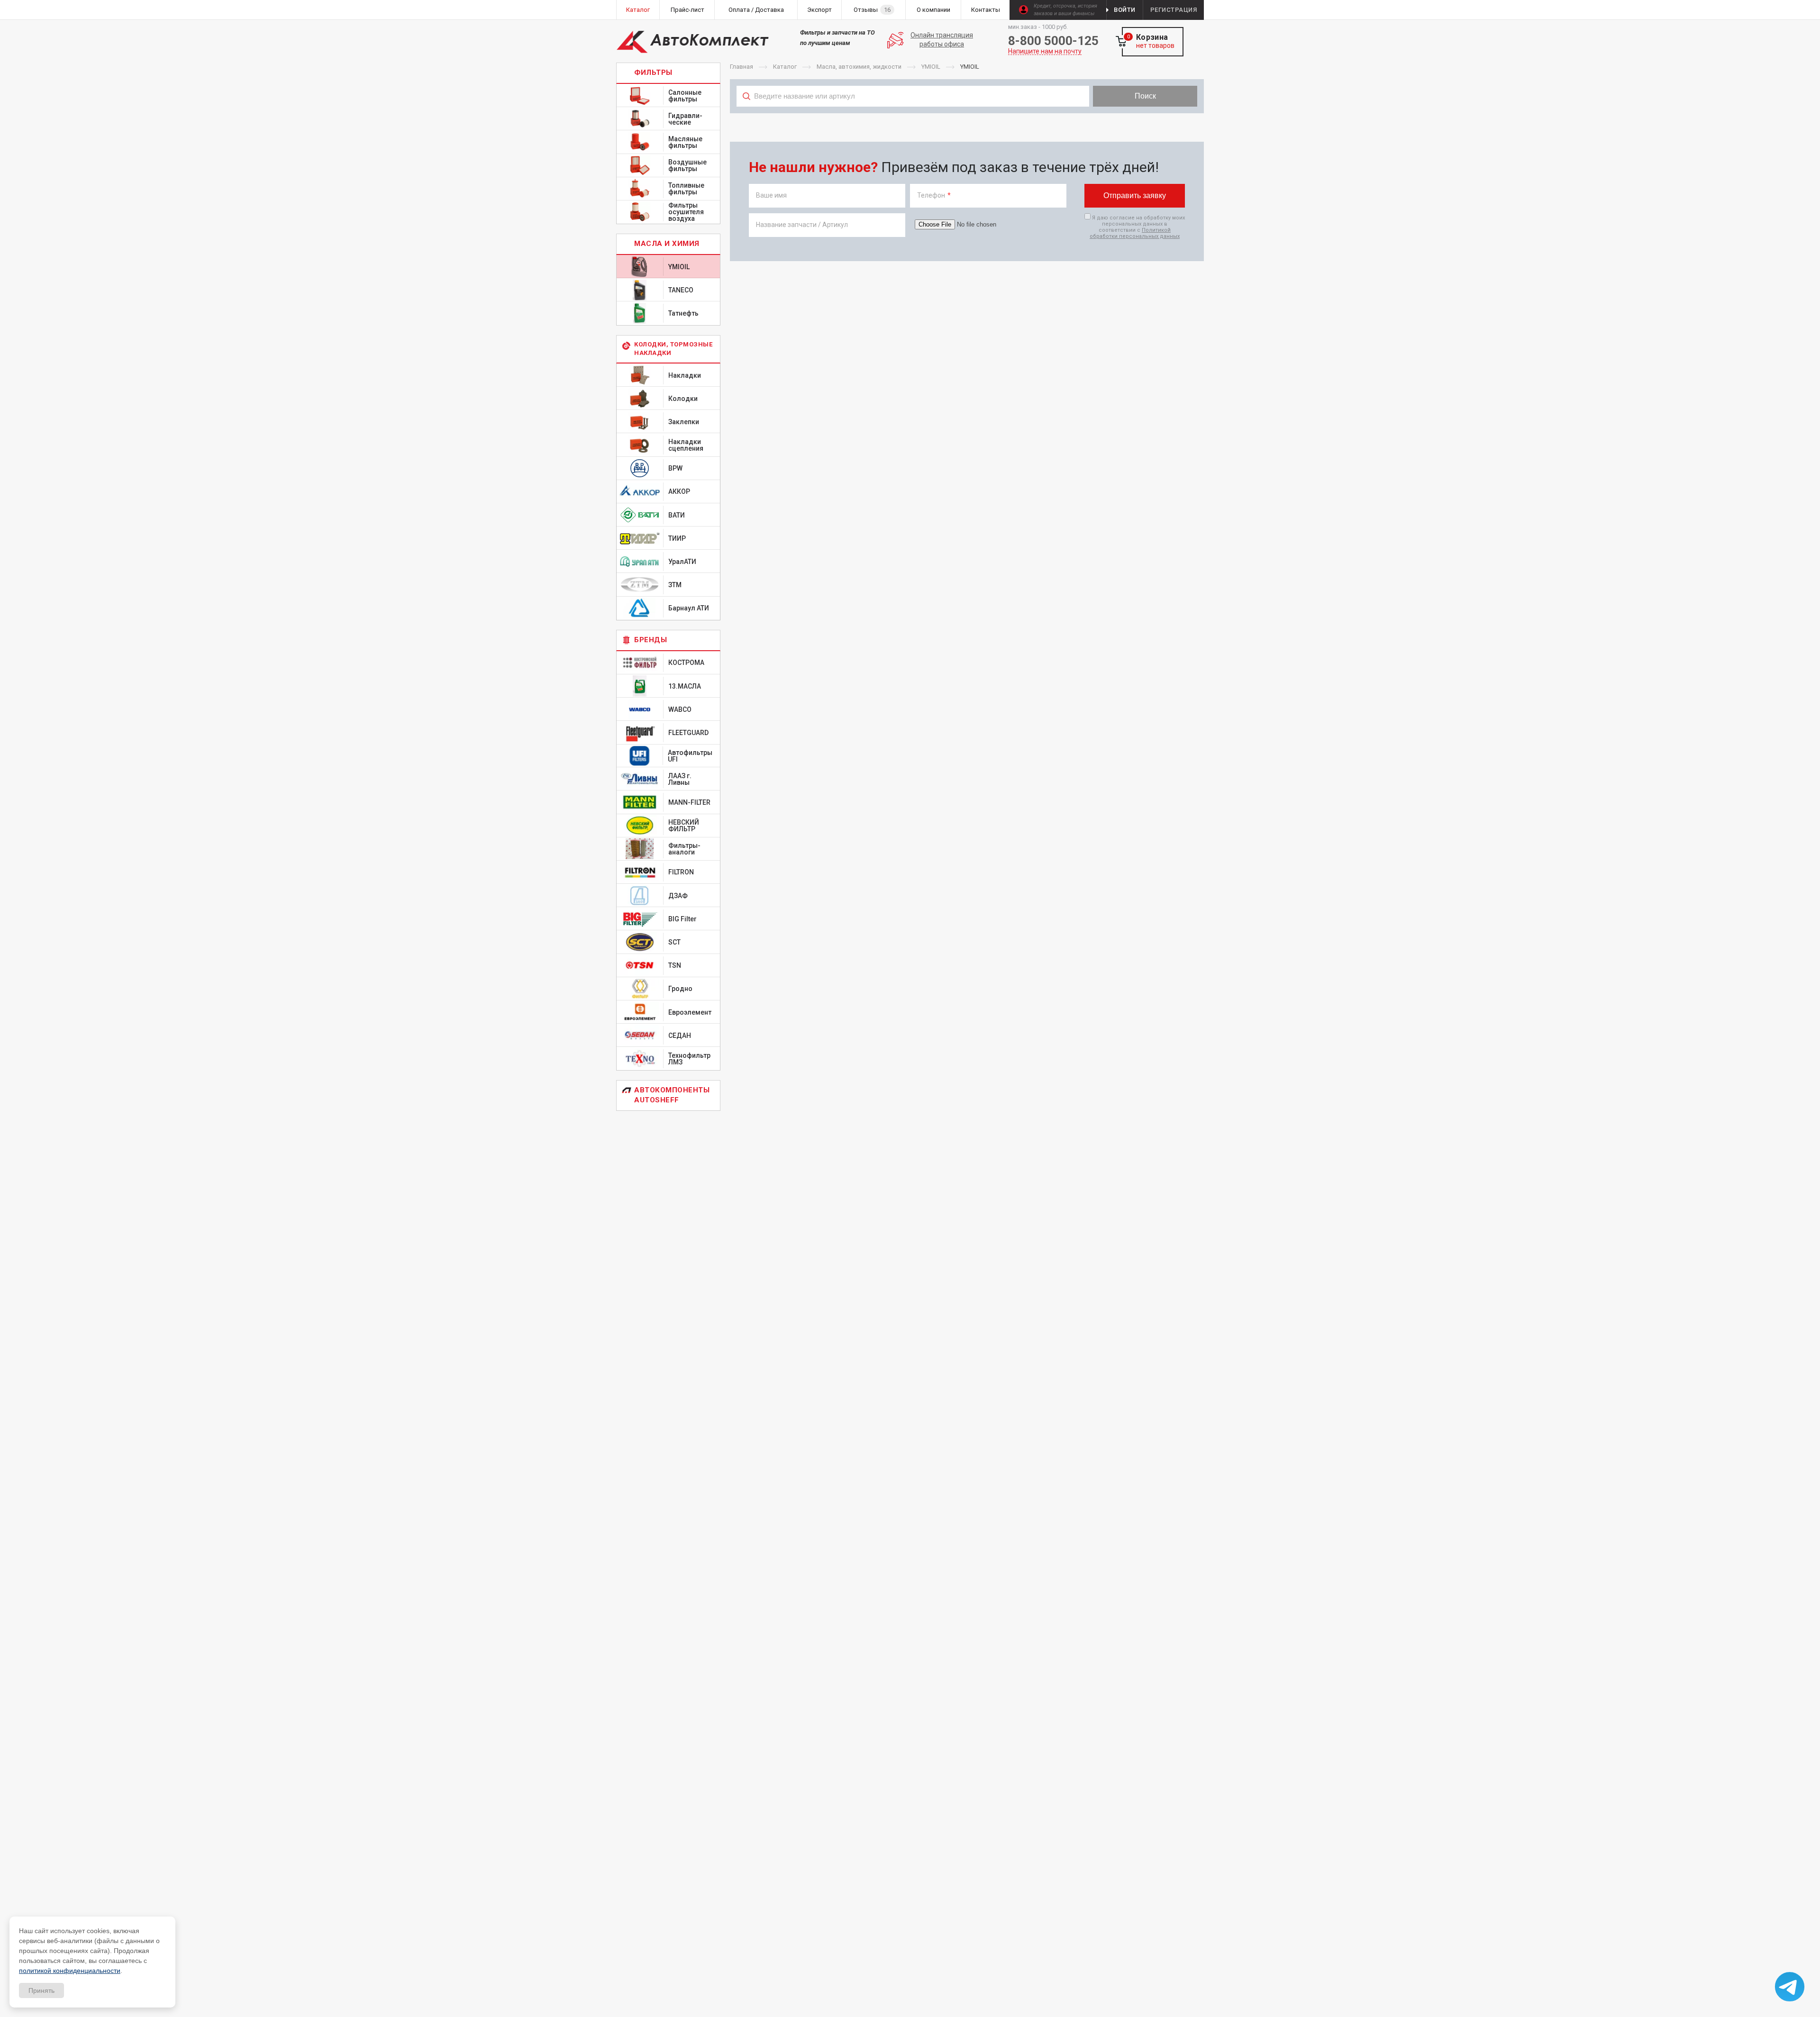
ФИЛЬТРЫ (653, 73)
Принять (41, 1990)
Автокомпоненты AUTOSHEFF (672, 1095)
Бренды (651, 640)
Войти (1125, 10)
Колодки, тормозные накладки (673, 349)
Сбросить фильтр (1128, 117)
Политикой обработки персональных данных (1135, 233)
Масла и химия (667, 244)
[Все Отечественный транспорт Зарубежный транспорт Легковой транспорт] (913, 117)
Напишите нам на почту (1045, 51)
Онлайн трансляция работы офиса (942, 40)
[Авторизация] (1815, 5)
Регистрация (1174, 10)
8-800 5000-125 (1053, 41)
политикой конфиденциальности (70, 1971)
